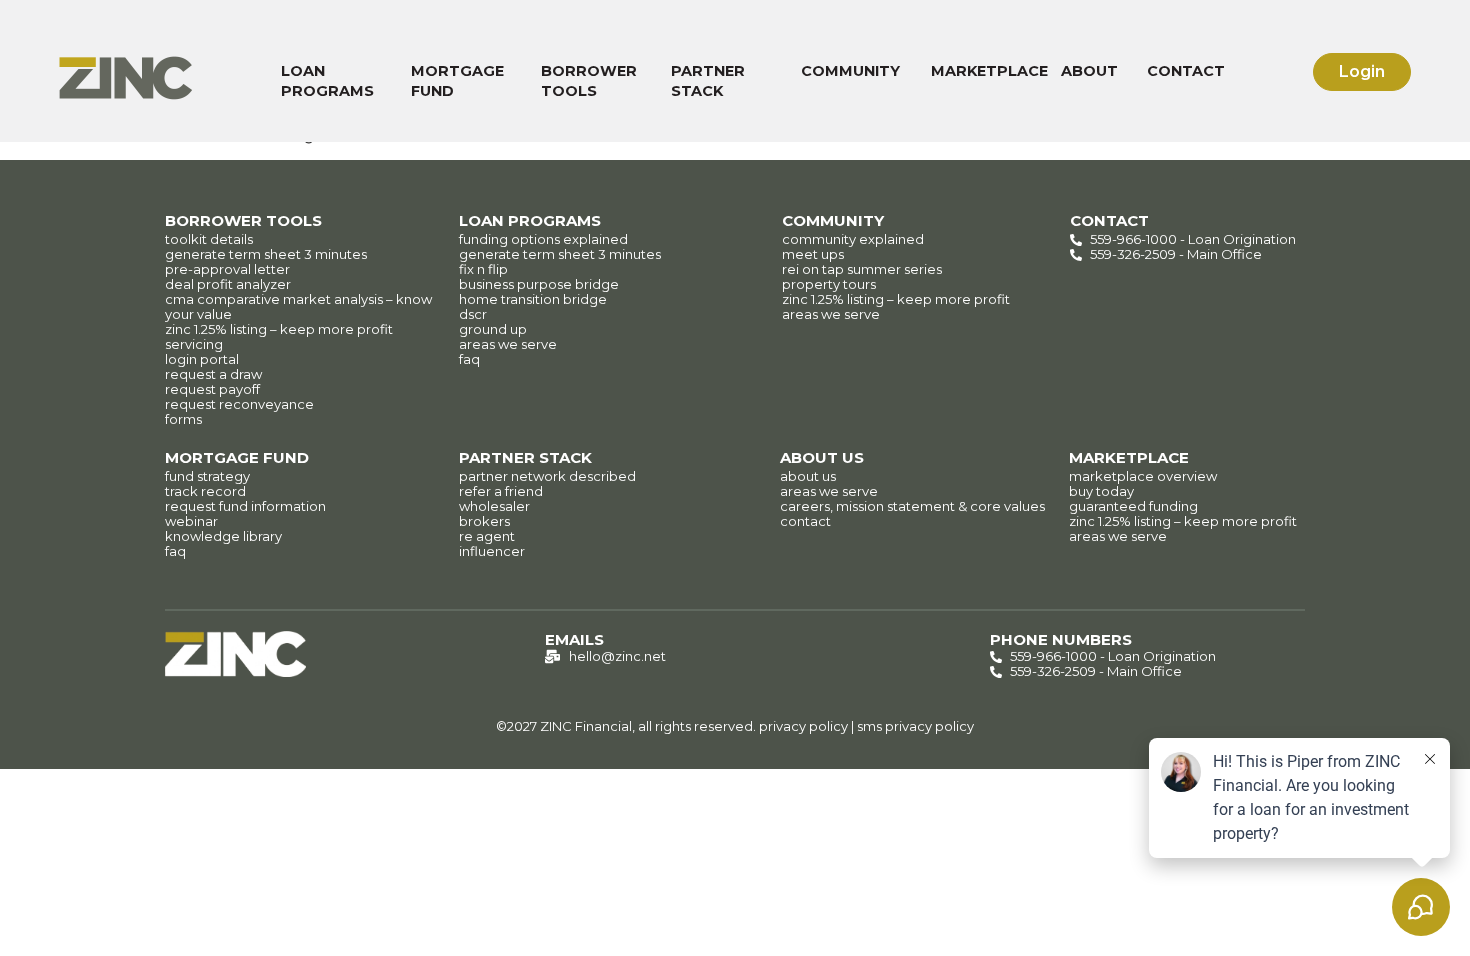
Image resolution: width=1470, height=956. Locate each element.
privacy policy (803, 726)
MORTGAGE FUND (457, 81)
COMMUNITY (850, 71)
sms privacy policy (915, 726)
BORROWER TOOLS (589, 81)
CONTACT (1186, 71)
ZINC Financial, (587, 726)
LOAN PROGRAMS (327, 81)
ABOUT (1089, 71)
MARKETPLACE (989, 71)
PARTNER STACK (708, 81)
